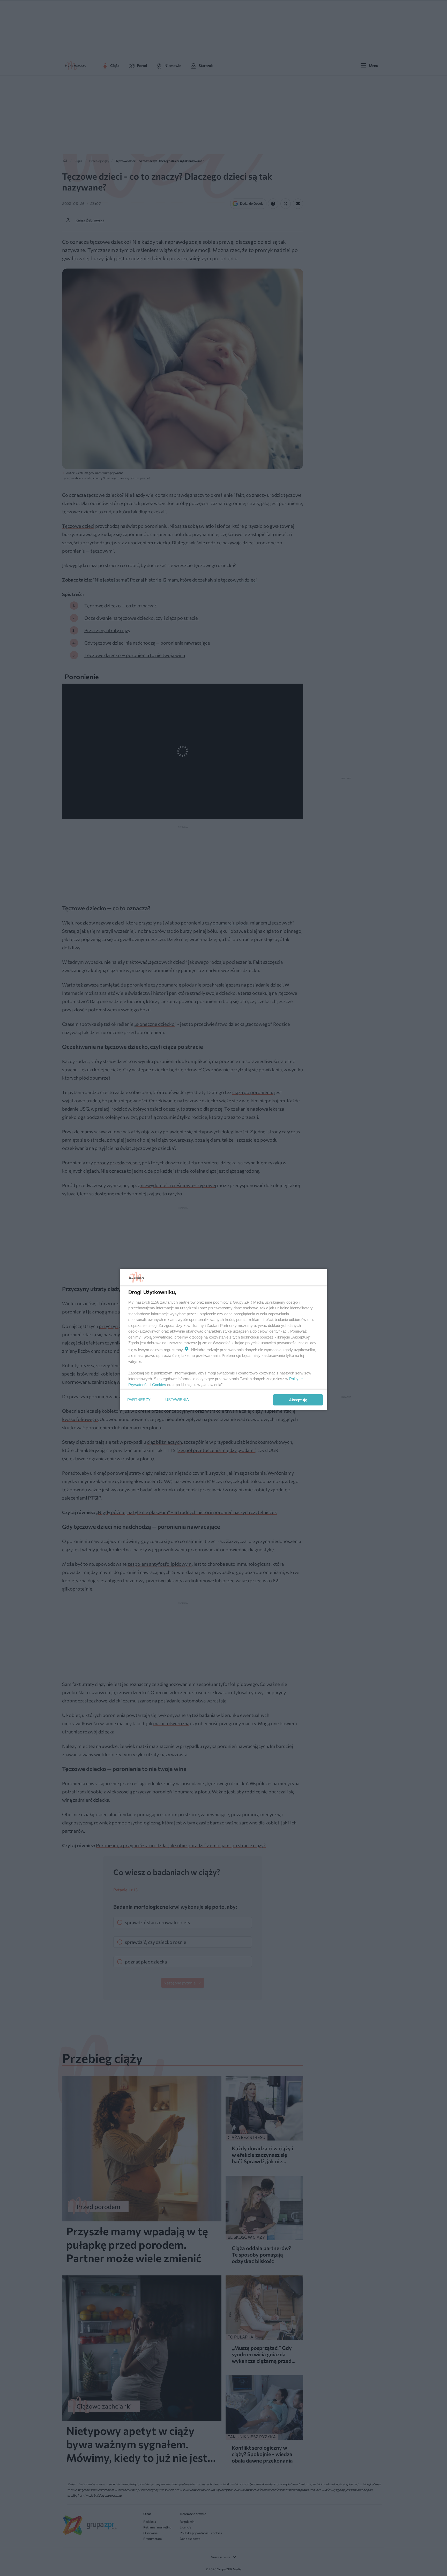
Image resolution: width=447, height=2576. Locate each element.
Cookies (159, 1385)
